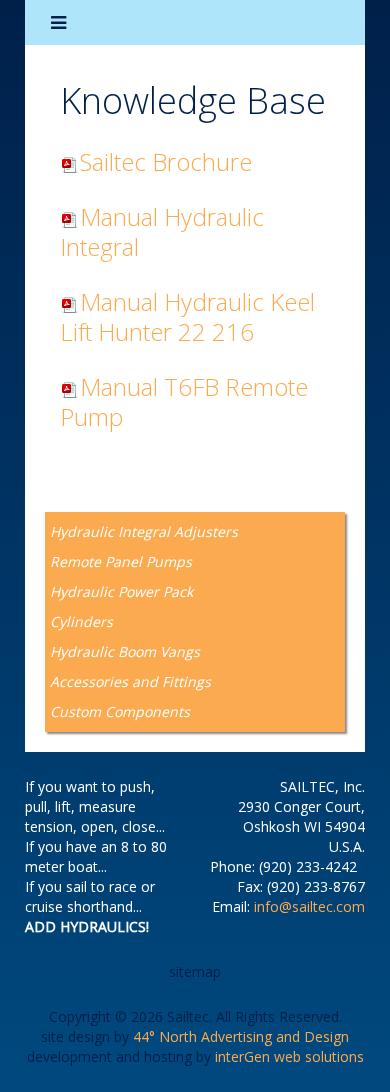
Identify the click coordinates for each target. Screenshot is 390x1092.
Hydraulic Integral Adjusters (144, 531)
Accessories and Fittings (130, 681)
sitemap (195, 971)
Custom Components (120, 711)
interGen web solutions (289, 1056)
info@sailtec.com (309, 906)
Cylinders (81, 621)
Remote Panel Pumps (121, 561)
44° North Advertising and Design (241, 1036)
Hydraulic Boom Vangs (125, 651)
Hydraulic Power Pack (121, 591)
